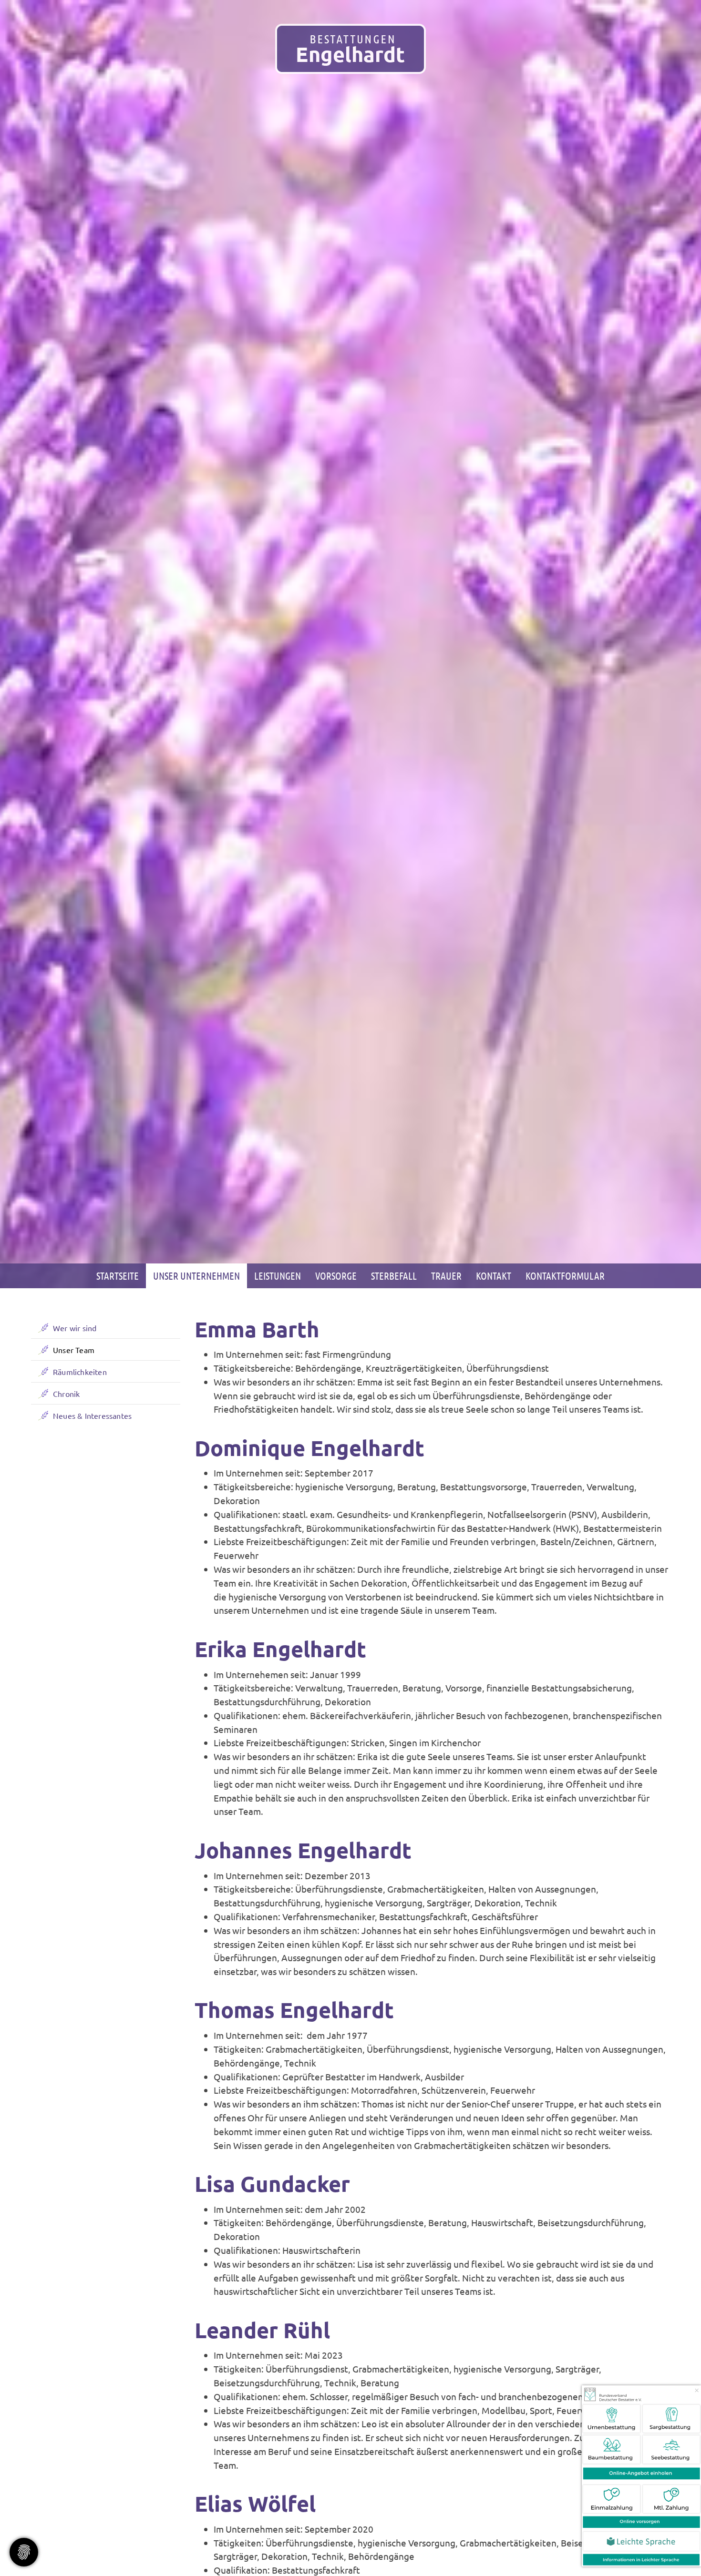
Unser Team (74, 1350)
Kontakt (494, 1276)
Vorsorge (336, 1276)
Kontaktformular (565, 1276)
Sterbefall (394, 1276)
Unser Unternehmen (196, 1276)
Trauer (446, 1276)
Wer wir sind (75, 1328)
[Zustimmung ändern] (24, 2552)
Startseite (118, 1276)
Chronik (66, 1394)
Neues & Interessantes (92, 1415)
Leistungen (278, 1276)
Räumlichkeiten (80, 1372)
